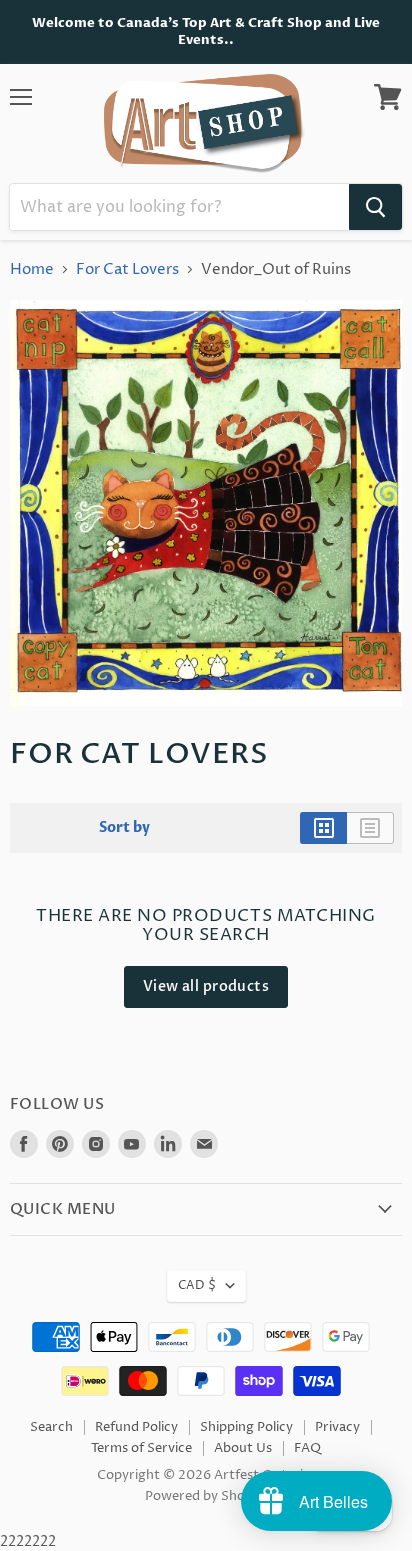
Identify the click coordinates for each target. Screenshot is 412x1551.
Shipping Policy (246, 1427)
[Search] (375, 207)
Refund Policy (136, 1427)
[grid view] (323, 828)
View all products (206, 986)
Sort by (124, 828)
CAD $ (197, 1285)
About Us (243, 1448)
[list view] (370, 828)
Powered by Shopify (206, 1496)
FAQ (307, 1448)
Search (51, 1427)
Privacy (337, 1427)
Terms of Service (141, 1448)
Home (32, 269)
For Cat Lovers (127, 269)
